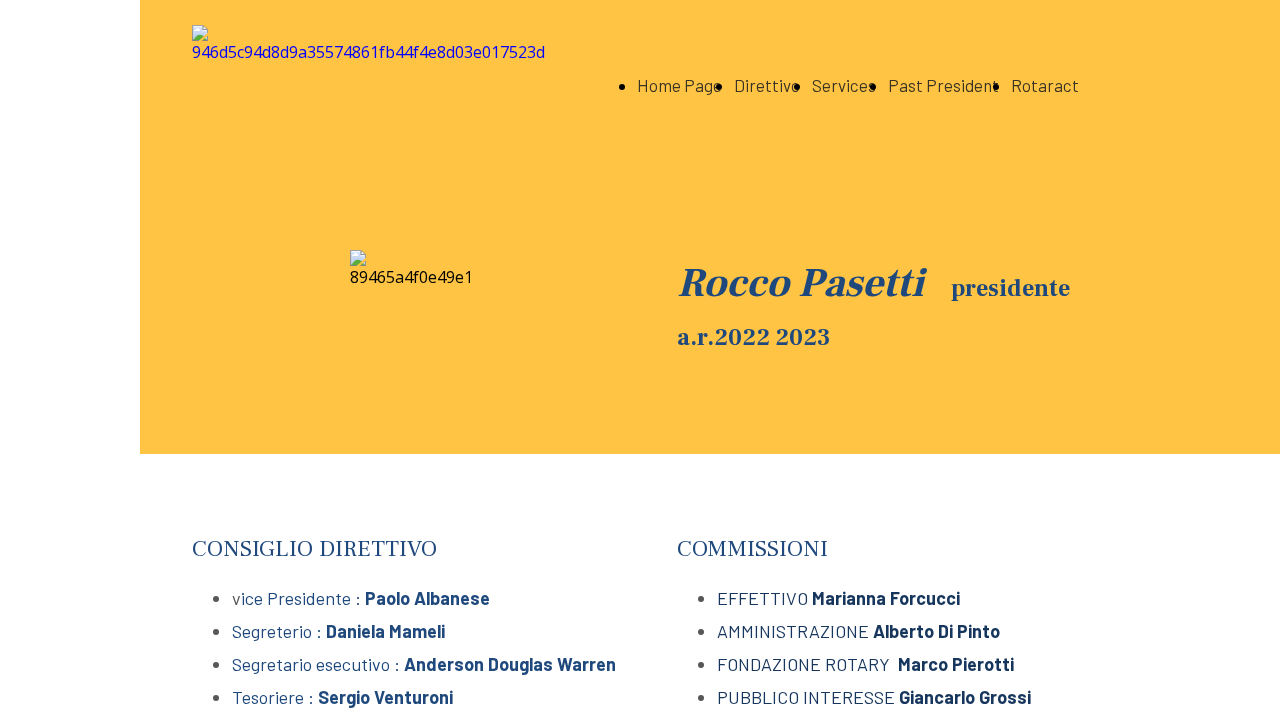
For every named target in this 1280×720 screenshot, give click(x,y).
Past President (943, 85)
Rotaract (1045, 85)
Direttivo (767, 85)
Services (844, 85)
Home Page (679, 85)
